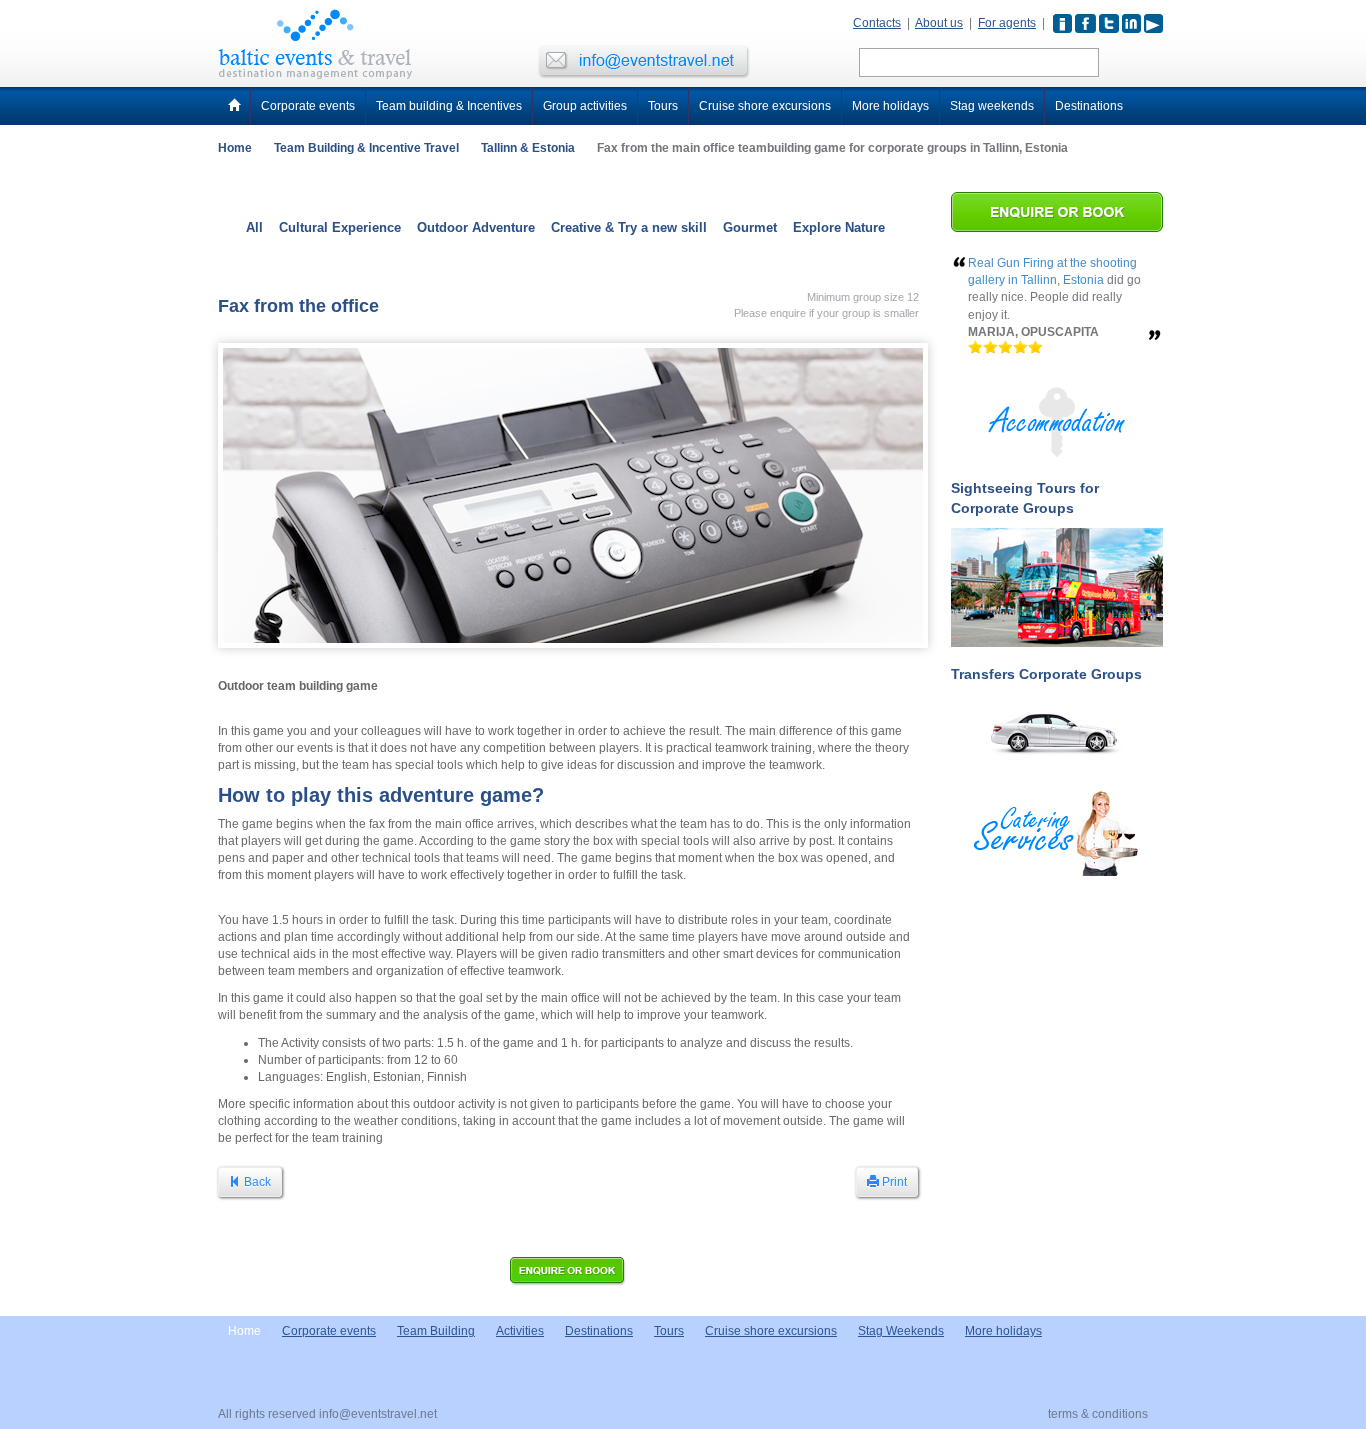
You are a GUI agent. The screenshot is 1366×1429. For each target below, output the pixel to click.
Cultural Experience (340, 227)
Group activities (585, 106)
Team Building (436, 1331)
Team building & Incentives (449, 106)
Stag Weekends (901, 1331)
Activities (520, 1331)
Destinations (1089, 106)
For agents (1007, 23)
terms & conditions (1098, 1414)
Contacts (877, 23)
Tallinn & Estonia (528, 148)
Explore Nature (839, 227)
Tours (663, 106)
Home (235, 148)
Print (893, 1182)
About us (939, 23)
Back (256, 1182)
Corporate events (308, 106)
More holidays (890, 106)
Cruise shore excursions (765, 106)
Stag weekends (992, 106)
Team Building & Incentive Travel (366, 148)
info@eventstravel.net (378, 1414)
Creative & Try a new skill (629, 227)
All (254, 227)
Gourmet (750, 227)
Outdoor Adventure (476, 227)
